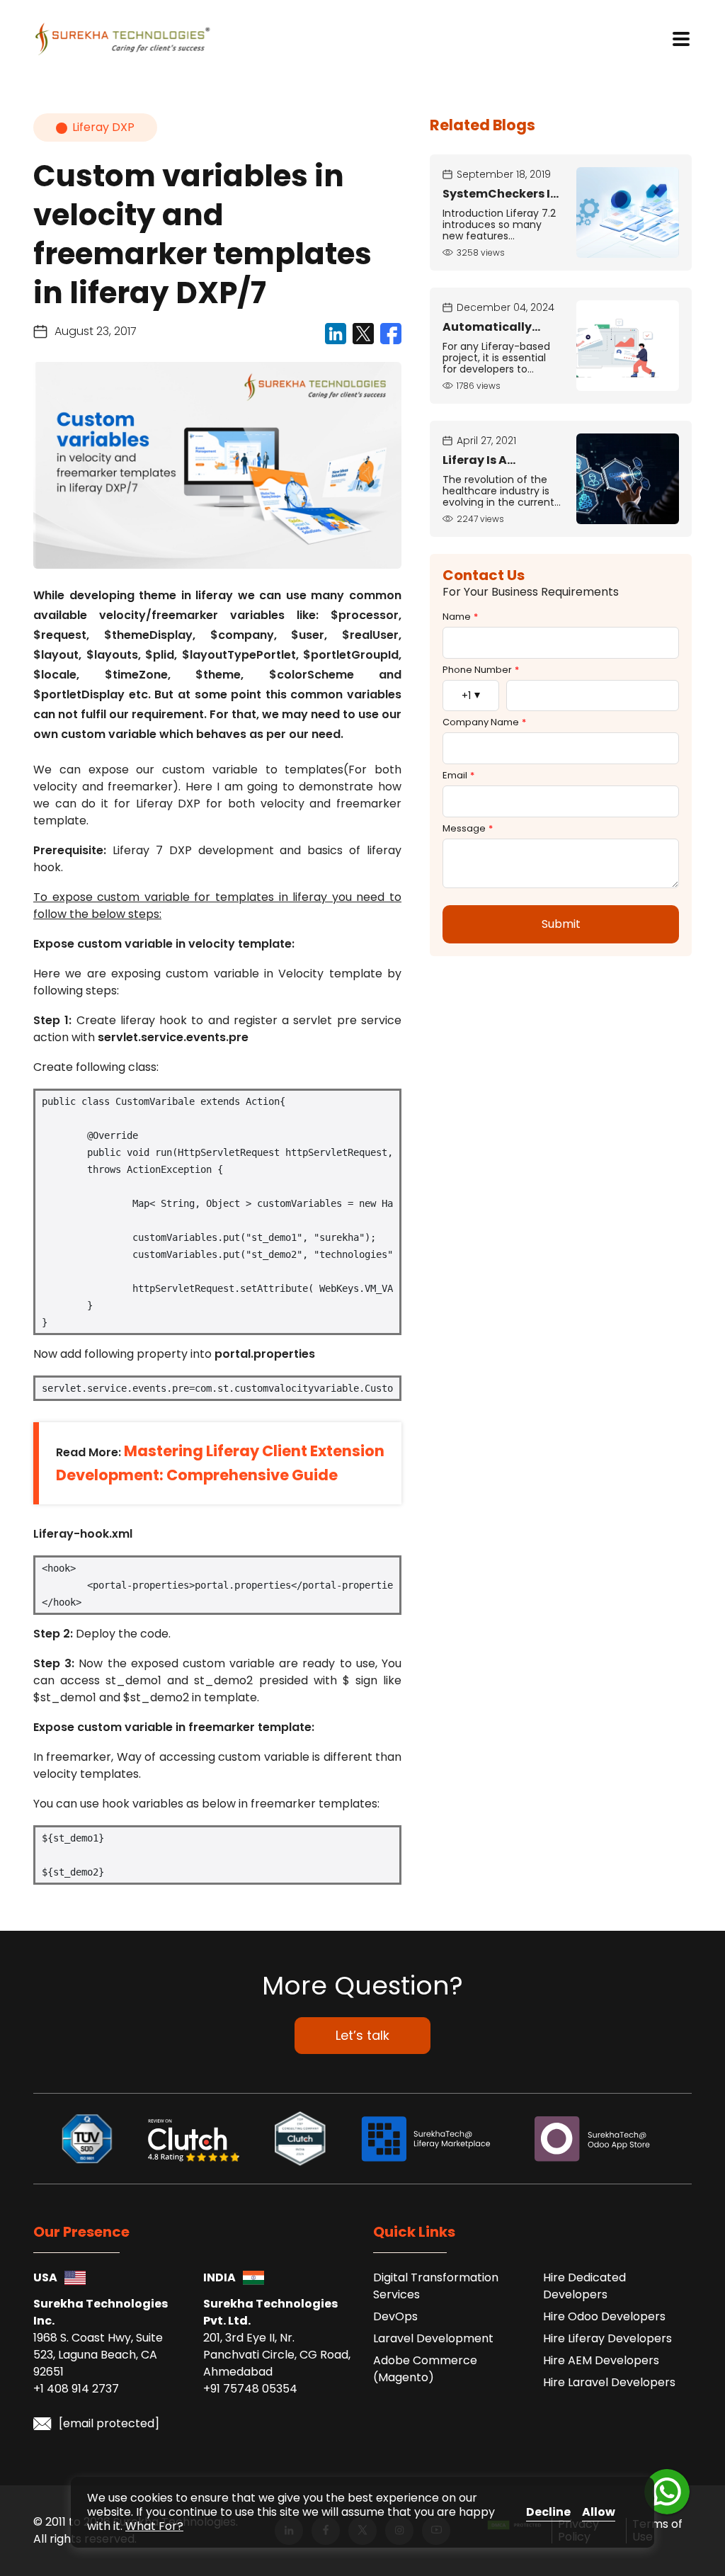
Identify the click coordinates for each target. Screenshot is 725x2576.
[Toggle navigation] (681, 39)
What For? (154, 2526)
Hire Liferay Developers (607, 2338)
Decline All (548, 2513)
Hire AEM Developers (601, 2360)
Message (468, 829)
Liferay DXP (103, 127)
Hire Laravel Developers (609, 2382)
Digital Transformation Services (436, 2286)
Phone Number (481, 670)
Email (458, 776)
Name (460, 617)
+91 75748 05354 (250, 2389)
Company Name (484, 722)
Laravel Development (433, 2338)
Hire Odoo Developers (604, 2316)
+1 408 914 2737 (76, 2389)
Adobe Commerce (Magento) (425, 2369)
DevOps (395, 2316)
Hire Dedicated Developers (584, 2286)
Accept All (599, 2513)
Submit (561, 924)
